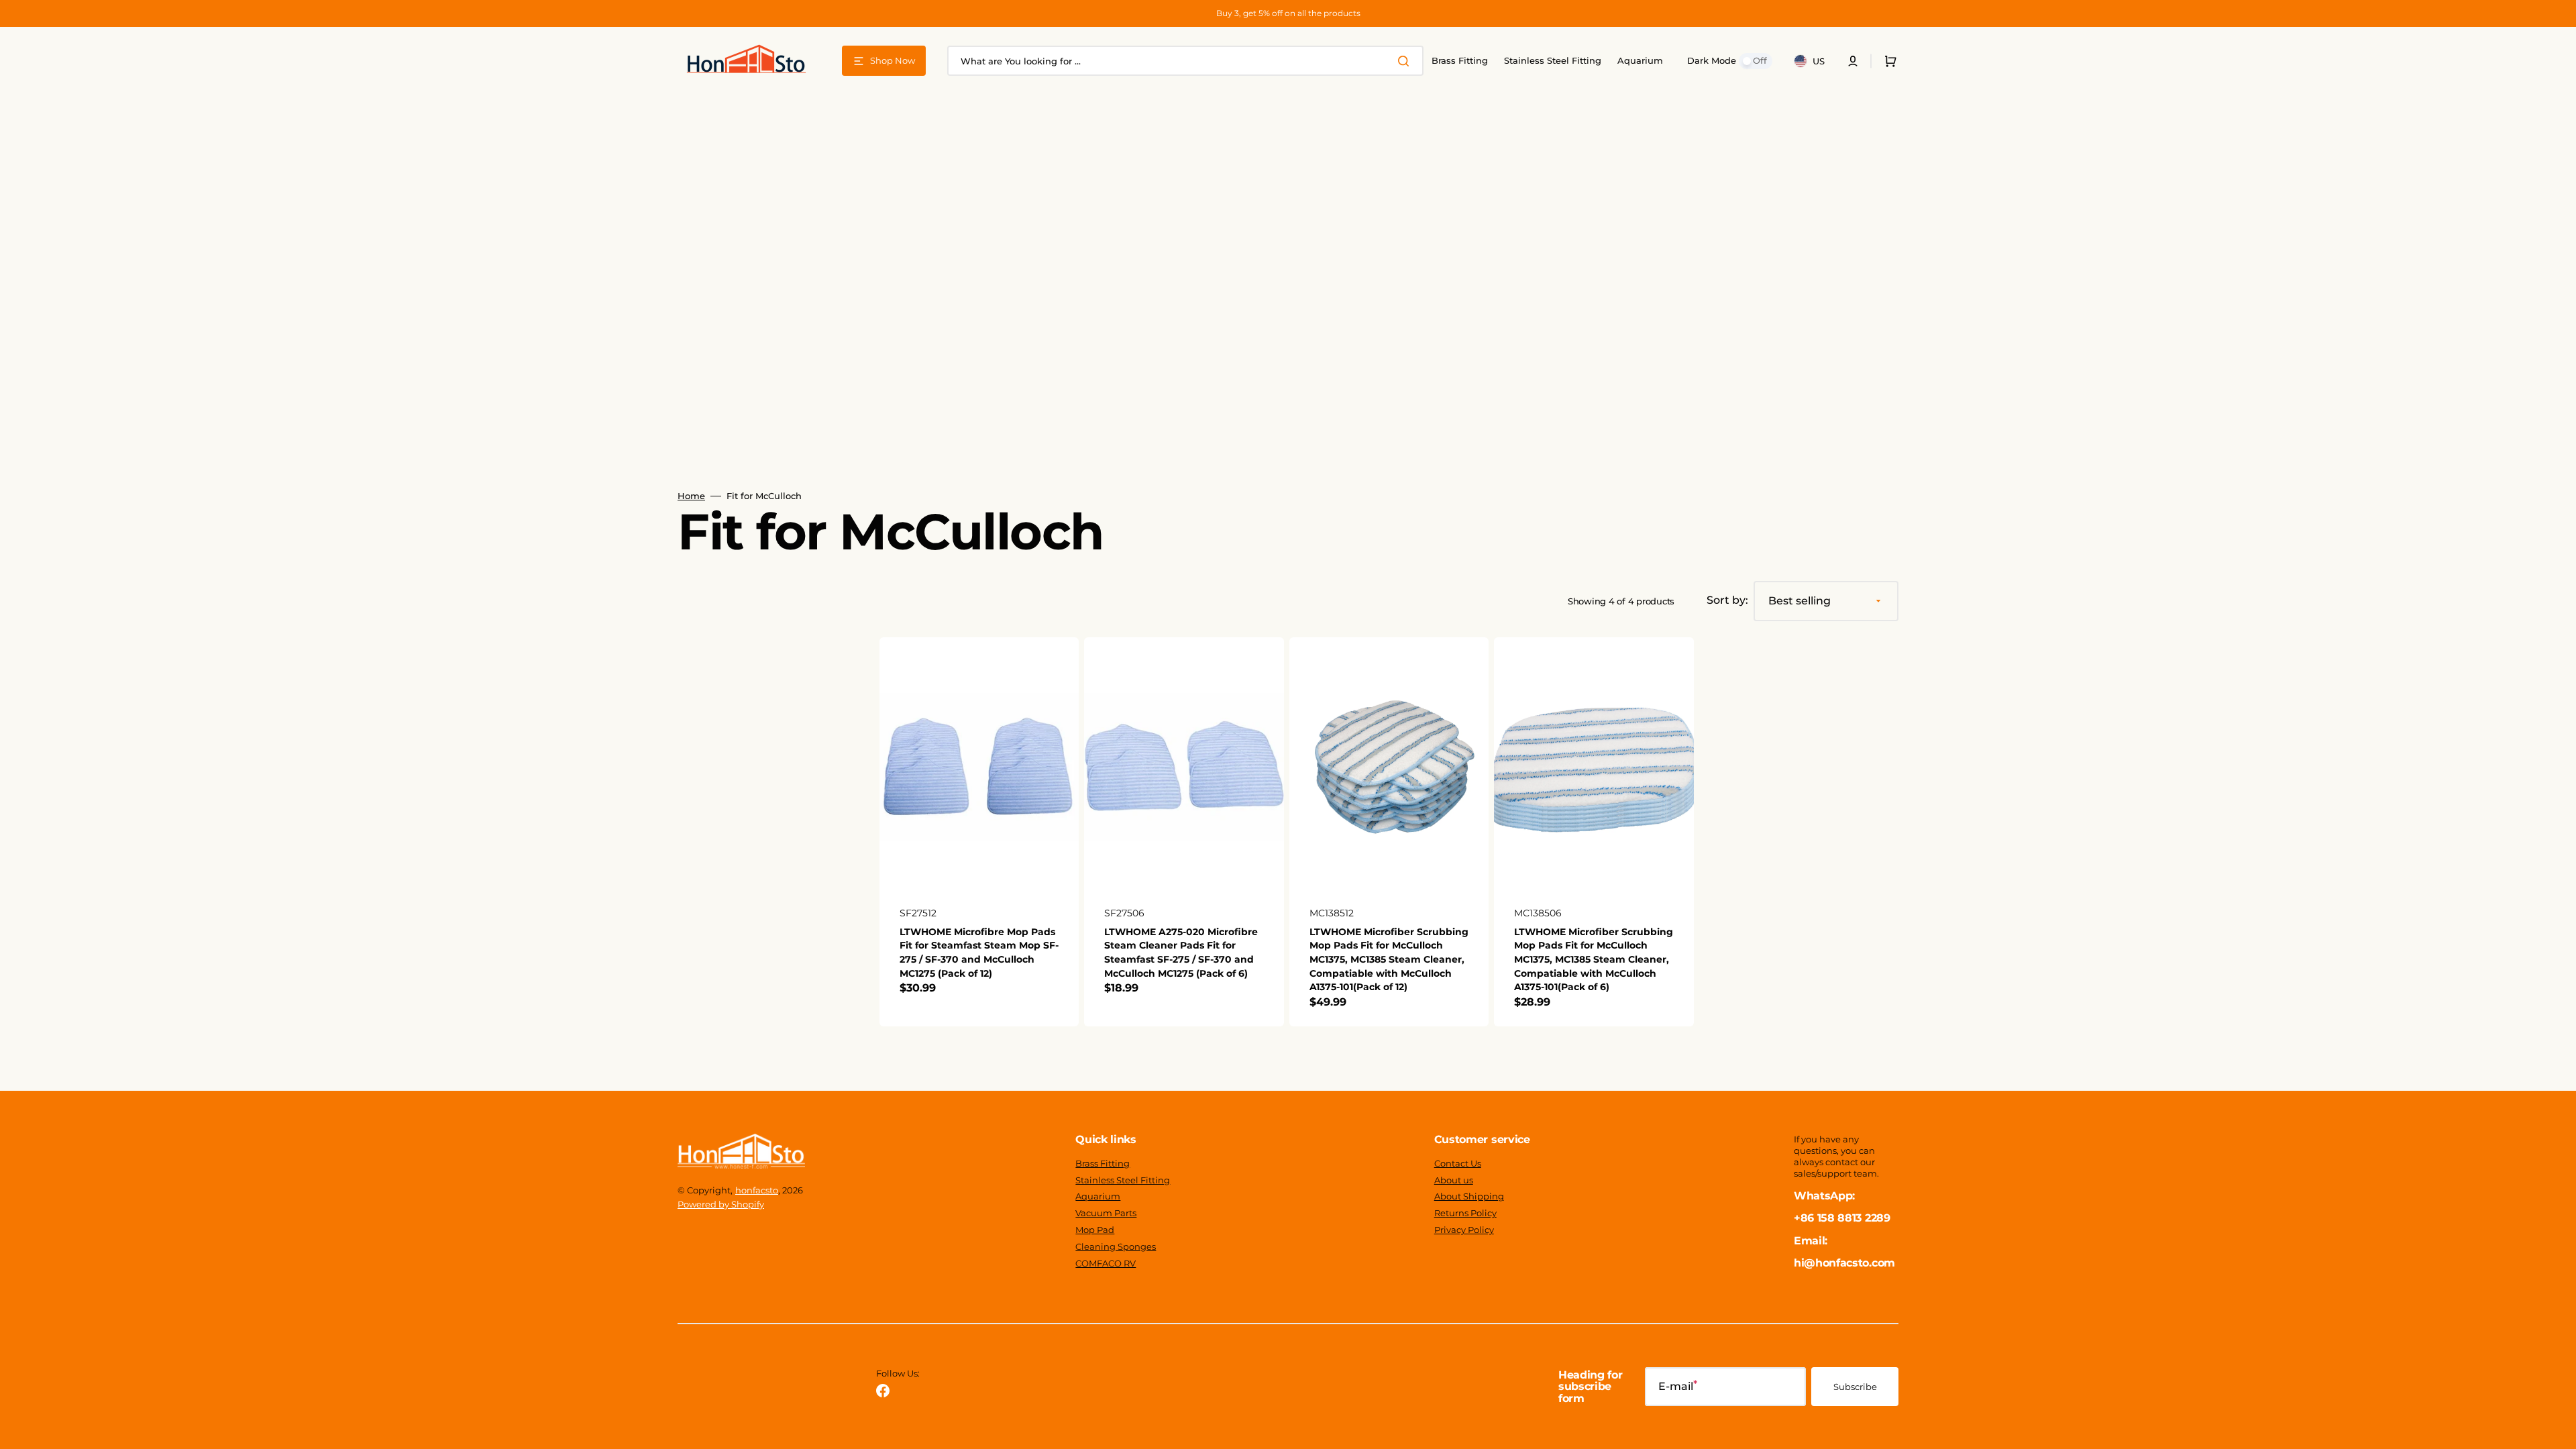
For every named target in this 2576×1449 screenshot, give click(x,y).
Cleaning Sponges (1116, 1246)
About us (1454, 1180)
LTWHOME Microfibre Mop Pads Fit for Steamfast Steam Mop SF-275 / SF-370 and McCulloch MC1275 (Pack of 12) (979, 953)
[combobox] (1185, 61)
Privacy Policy (1464, 1230)
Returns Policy (1465, 1213)
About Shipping (1469, 1196)
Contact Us (1458, 1163)
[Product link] (979, 832)
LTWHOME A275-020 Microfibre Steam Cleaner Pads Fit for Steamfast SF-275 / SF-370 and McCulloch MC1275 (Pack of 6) (1181, 953)
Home (691, 496)
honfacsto (757, 1190)
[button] (1853, 61)
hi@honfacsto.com (1844, 1263)
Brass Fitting (1103, 1163)
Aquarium (1098, 1196)
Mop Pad (1095, 1230)
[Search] (1406, 61)
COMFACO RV (1106, 1263)
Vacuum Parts (1106, 1213)
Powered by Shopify (721, 1204)
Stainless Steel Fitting (1123, 1180)
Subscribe (1855, 1387)
